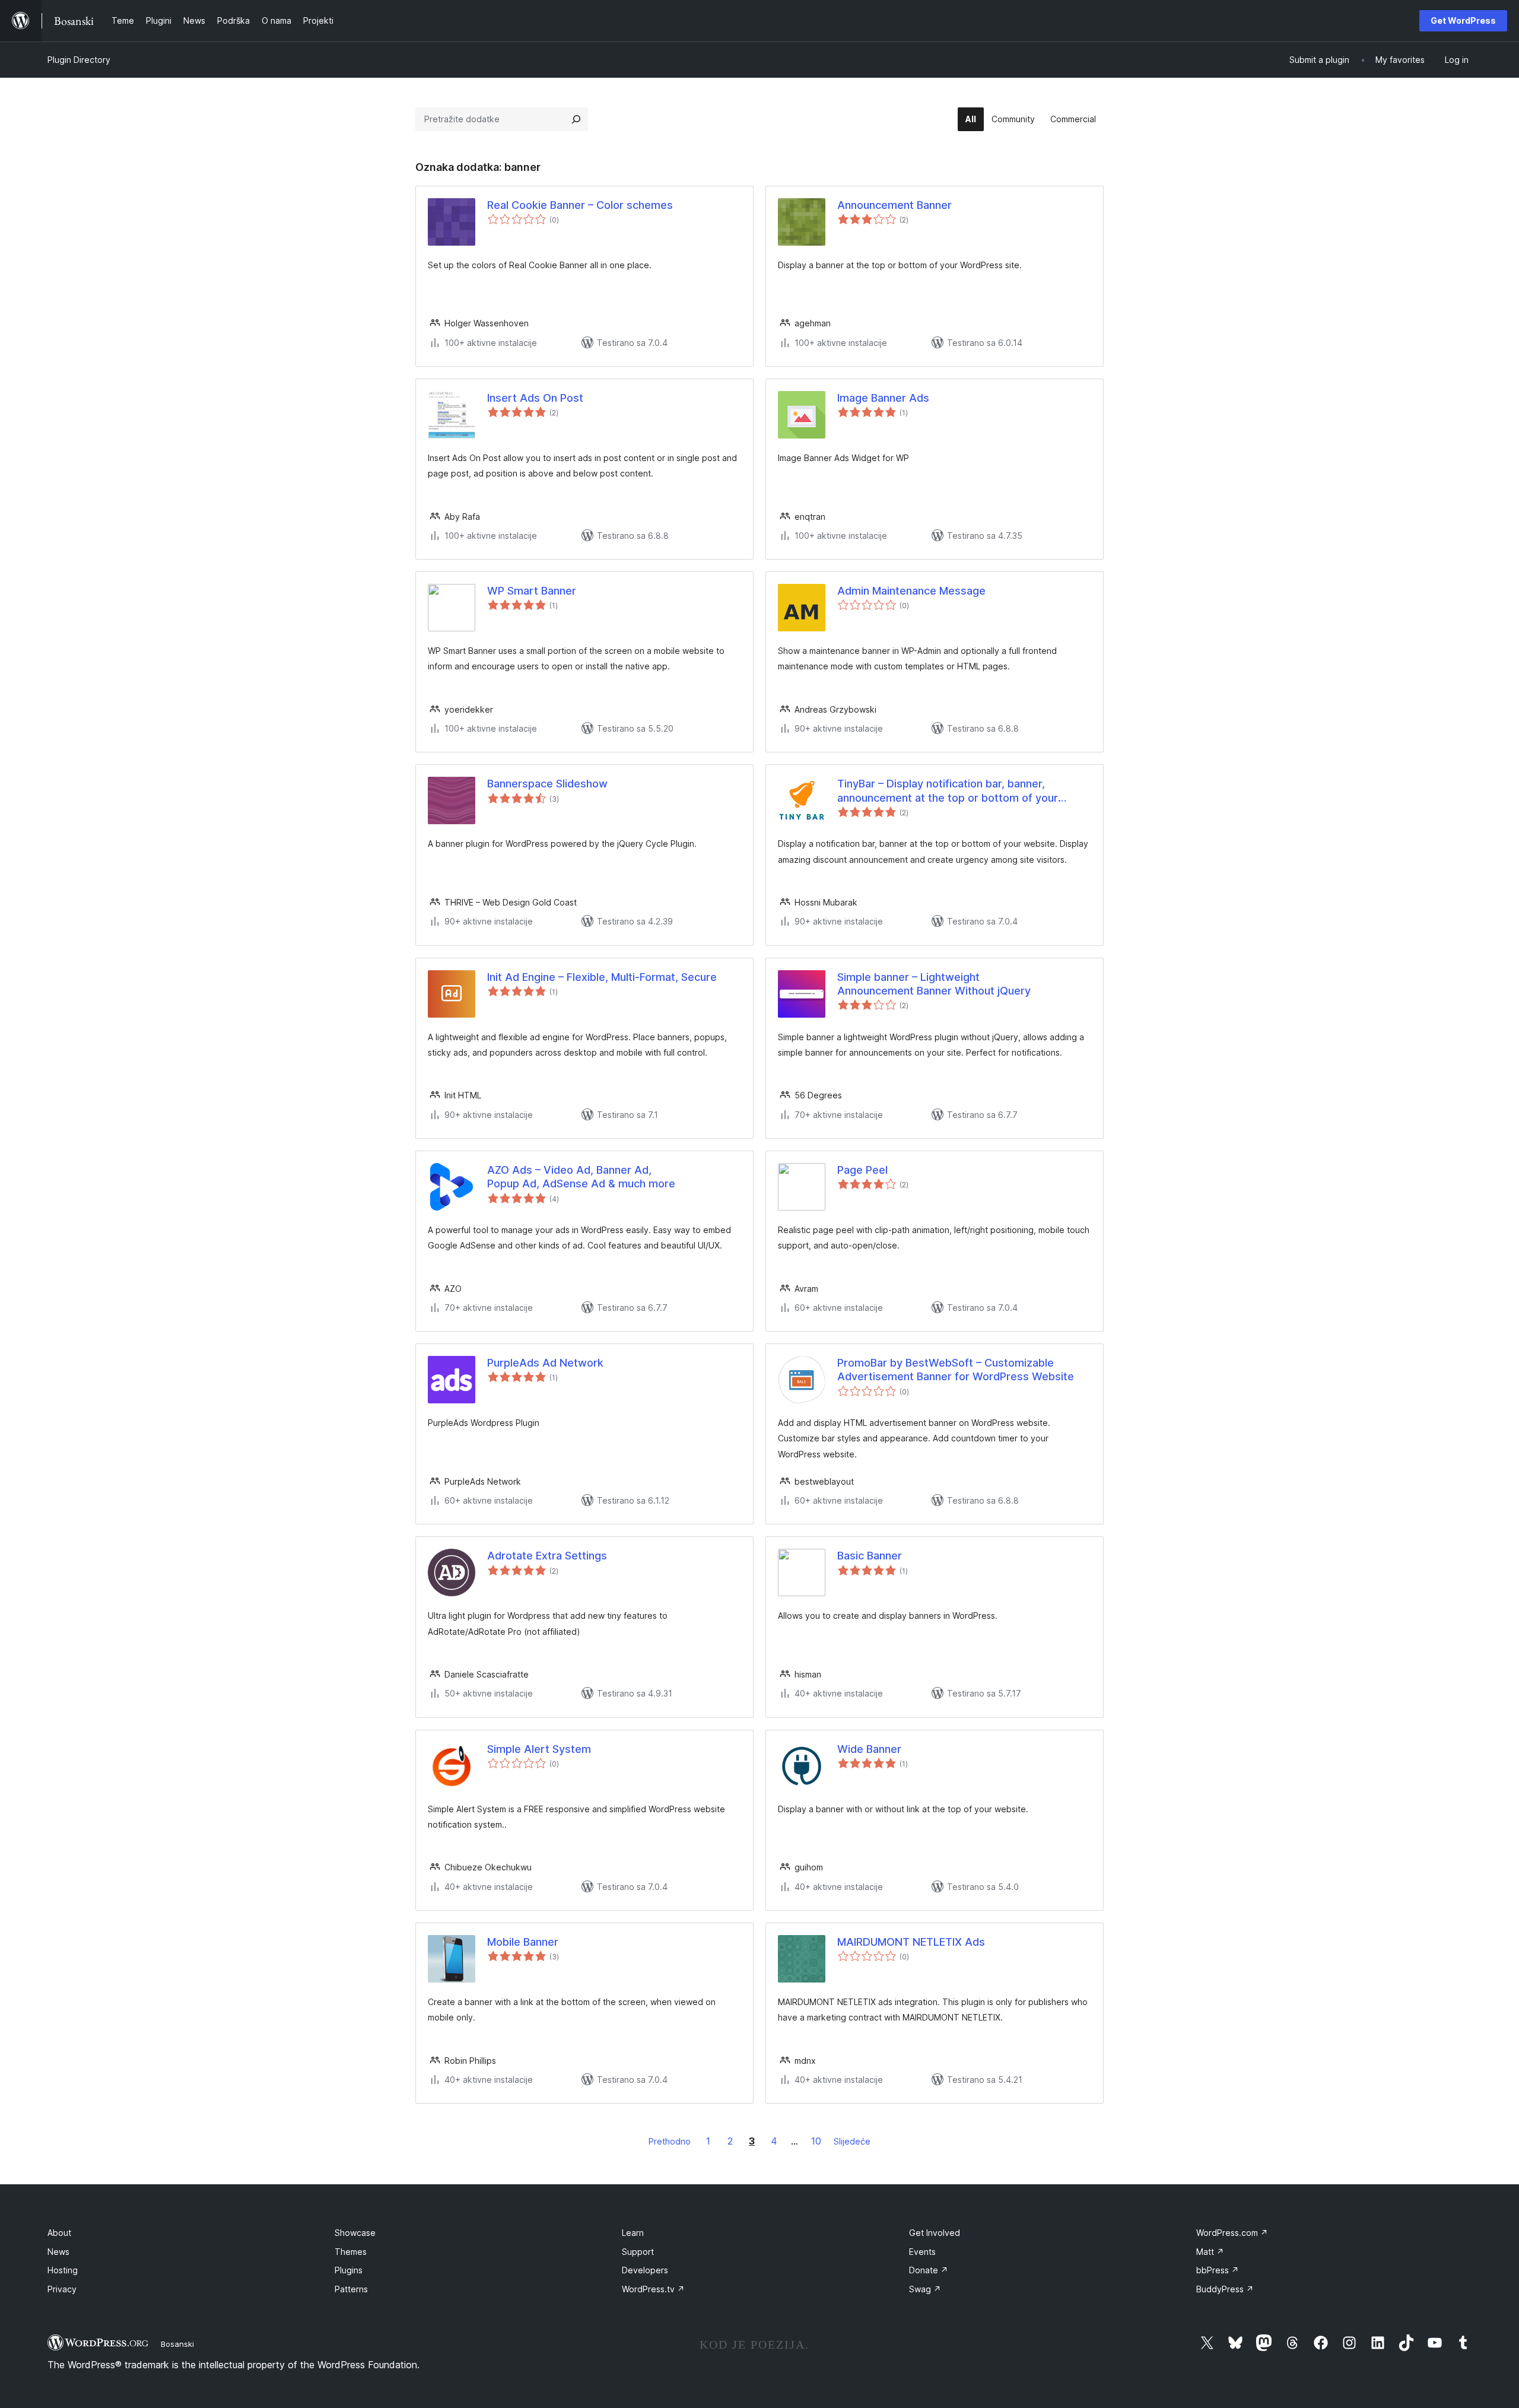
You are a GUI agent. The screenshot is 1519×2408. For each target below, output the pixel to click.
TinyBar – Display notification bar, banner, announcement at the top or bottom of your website (948, 791)
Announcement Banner (894, 205)
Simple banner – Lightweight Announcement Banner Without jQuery (934, 984)
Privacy (62, 2289)
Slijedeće (852, 2141)
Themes (351, 2252)
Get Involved (935, 2233)
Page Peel (862, 1170)
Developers (645, 2270)
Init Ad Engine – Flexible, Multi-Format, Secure (602, 977)
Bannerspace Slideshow (547, 784)
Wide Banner (869, 1749)
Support (638, 2252)
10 (816, 2141)
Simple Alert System (539, 1749)
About (59, 2233)
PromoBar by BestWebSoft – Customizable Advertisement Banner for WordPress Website (956, 1370)
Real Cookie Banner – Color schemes (580, 205)
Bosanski (177, 2344)
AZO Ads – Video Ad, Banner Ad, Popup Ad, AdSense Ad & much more (581, 1177)
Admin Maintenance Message (911, 591)
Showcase (355, 2233)
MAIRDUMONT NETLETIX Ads (911, 1942)
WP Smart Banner (532, 591)
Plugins (349, 2270)
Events (922, 2252)
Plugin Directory (79, 60)
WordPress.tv (653, 2289)
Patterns (351, 2289)
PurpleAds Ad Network (545, 1363)
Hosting (63, 2270)
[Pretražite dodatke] (576, 119)
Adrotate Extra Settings (547, 1556)
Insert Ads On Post (535, 398)
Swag (925, 2289)
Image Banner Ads (883, 398)
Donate (929, 2270)
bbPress (1218, 2270)
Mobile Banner (523, 1942)
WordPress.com (1232, 2233)
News (58, 2252)
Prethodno (670, 2141)
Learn (633, 2233)
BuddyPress (1225, 2289)
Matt (1210, 2252)
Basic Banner (870, 1556)
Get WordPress (1463, 20)
